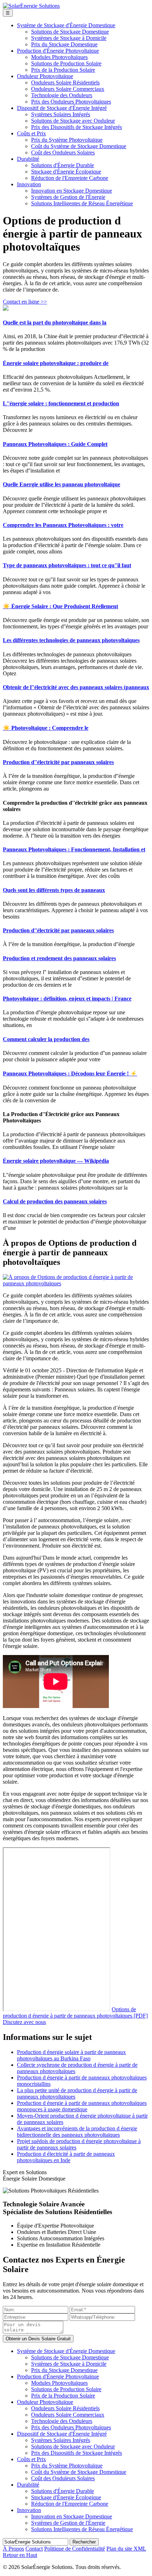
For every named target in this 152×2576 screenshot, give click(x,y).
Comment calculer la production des (46, 1039)
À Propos (13, 2549)
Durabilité (28, 159)
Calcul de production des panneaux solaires (55, 1201)
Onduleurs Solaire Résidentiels (65, 83)
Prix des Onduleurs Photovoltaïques (71, 102)
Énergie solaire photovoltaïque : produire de (56, 363)
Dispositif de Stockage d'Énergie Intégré (62, 108)
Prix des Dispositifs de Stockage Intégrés (77, 127)
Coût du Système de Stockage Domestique (79, 146)
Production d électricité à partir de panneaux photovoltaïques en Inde (66, 2157)
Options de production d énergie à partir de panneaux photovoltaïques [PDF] (75, 2012)
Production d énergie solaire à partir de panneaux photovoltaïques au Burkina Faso (71, 2055)
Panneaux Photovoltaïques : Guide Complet (55, 444)
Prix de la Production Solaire (63, 70)
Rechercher (84, 2542)
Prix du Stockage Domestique (64, 44)
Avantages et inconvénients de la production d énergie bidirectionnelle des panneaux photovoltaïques (77, 2132)
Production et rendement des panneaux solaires (59, 958)
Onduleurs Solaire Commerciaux (68, 89)
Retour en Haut (20, 2555)
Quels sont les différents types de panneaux (54, 890)
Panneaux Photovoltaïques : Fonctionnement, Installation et (74, 849)
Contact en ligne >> (25, 302)
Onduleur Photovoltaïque (45, 76)
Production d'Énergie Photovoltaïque (58, 51)
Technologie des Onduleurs (62, 95)
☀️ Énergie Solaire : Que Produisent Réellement (60, 606)
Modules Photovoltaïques (59, 57)
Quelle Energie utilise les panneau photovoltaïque (62, 484)
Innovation (29, 184)
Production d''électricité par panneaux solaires (58, 762)
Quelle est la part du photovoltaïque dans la (55, 322)
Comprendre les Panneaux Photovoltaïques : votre (63, 525)
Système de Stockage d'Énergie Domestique (66, 25)
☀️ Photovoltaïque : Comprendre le (46, 728)
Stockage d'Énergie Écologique (66, 172)
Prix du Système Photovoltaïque (67, 140)
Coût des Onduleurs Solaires (63, 152)
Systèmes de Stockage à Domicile (69, 38)
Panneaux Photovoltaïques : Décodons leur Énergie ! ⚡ (70, 1073)
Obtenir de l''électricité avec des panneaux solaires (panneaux (76, 687)
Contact (34, 2549)
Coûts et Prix (31, 133)
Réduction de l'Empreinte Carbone (70, 178)
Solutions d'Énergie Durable (63, 165)
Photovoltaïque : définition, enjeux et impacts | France (67, 999)
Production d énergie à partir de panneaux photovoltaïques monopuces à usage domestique (82, 2106)
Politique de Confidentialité (75, 2549)
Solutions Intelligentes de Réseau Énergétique (82, 203)
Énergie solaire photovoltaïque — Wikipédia (56, 1161)
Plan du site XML (126, 2549)
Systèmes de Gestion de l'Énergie (68, 197)
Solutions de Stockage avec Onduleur (73, 121)
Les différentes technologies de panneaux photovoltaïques (71, 640)
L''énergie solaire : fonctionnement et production (61, 403)
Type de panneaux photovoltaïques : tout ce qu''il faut (67, 565)
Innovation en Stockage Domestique (72, 191)
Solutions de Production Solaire (66, 63)
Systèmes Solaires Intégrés (61, 114)
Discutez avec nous (24, 2022)
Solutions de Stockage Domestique (70, 32)
